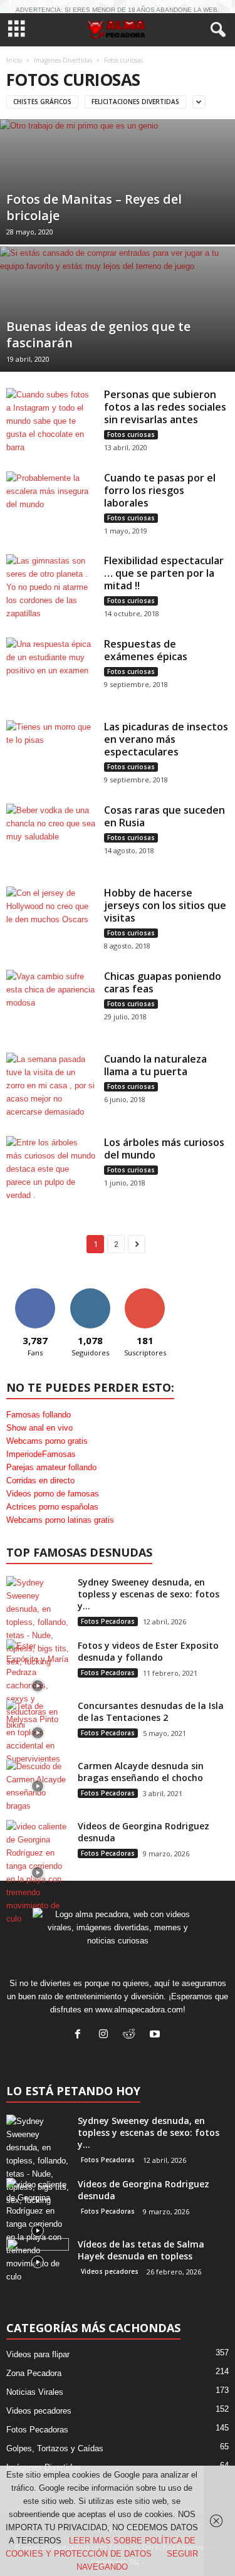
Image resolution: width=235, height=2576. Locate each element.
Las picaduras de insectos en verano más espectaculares (166, 739)
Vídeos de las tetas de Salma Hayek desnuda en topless (141, 2250)
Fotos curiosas (131, 434)
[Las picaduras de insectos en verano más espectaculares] (51, 754)
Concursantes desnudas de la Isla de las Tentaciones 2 (151, 1711)
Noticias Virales (35, 2392)
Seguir (90, 1293)
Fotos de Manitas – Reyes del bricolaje (94, 207)
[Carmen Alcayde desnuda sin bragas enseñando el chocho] (38, 1786)
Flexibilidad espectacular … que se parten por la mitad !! (164, 573)
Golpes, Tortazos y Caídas (55, 2448)
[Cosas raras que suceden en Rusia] (51, 837)
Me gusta (35, 1293)
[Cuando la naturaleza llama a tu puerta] (51, 1086)
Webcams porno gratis (47, 1441)
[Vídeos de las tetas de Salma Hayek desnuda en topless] (38, 2262)
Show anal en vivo (39, 1428)
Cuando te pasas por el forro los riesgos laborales (160, 490)
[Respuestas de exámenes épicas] (51, 671)
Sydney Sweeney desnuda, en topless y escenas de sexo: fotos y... (149, 1594)
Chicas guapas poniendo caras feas (163, 982)
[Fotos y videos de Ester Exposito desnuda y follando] (38, 1685)
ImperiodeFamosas (41, 1454)
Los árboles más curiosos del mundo (164, 1149)
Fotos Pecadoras (108, 1621)
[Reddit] (132, 2035)
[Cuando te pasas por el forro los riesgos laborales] (51, 505)
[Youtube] (156, 2035)
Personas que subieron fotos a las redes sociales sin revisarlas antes (165, 407)
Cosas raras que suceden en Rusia (164, 816)
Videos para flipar (38, 2354)
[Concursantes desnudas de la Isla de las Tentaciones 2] (38, 1732)
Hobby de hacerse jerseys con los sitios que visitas (165, 905)
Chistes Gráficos (42, 102)
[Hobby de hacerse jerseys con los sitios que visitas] (51, 920)
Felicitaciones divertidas (135, 102)
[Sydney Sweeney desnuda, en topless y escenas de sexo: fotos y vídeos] (38, 1622)
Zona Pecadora (34, 2373)
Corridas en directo (40, 1480)
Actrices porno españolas (52, 1507)
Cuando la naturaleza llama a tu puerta (155, 1065)
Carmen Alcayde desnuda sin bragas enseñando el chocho (141, 1772)
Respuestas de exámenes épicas (146, 650)
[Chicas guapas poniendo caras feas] (51, 1003)
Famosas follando (39, 1415)
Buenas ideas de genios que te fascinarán (98, 334)
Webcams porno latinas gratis (60, 1520)
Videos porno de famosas (53, 1494)
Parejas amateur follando (51, 1467)
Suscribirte (145, 1293)
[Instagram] (106, 2035)
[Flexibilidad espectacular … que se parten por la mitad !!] (51, 588)
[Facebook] (81, 2035)
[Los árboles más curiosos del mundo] (51, 1170)
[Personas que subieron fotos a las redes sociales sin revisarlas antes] (51, 422)
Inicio (14, 60)
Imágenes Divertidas (63, 60)
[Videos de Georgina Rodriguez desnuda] (38, 1873)
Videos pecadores (110, 2271)
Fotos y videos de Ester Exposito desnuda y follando (148, 1651)
